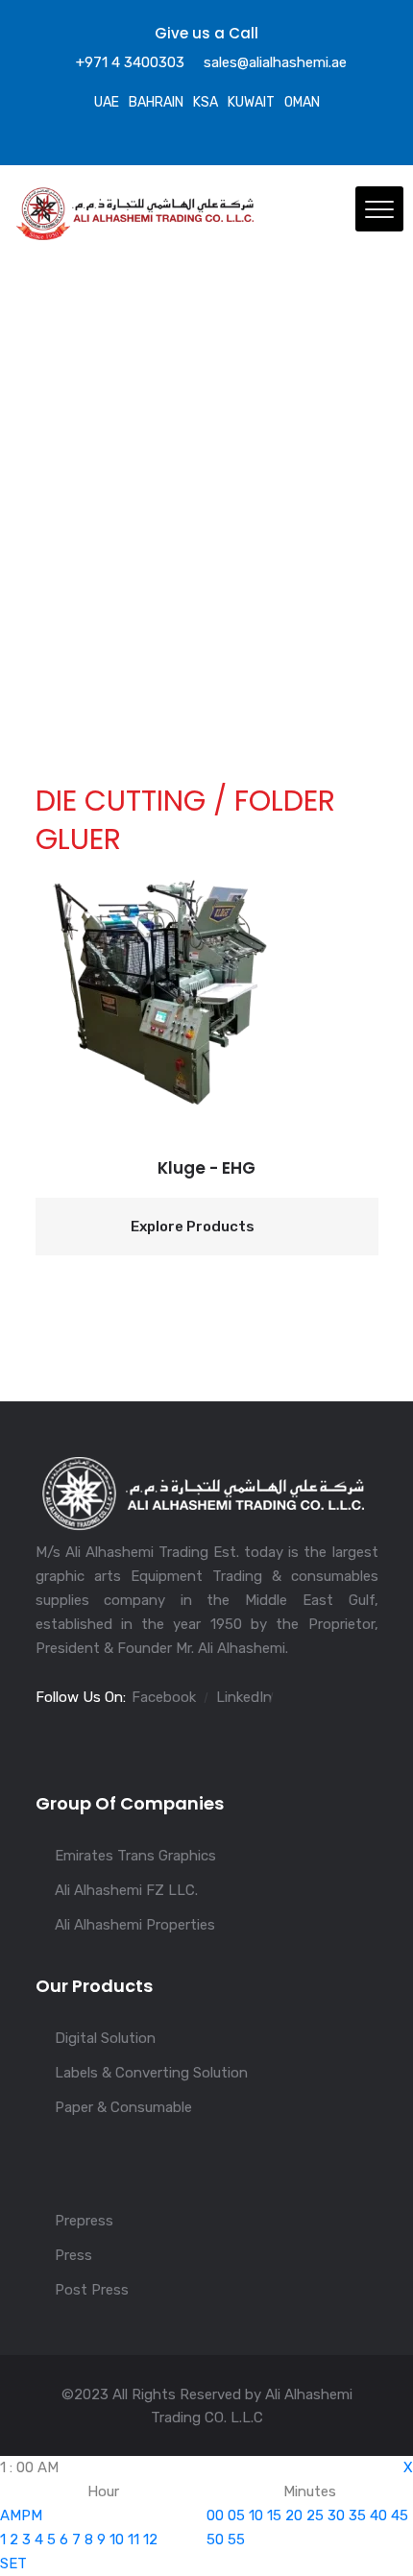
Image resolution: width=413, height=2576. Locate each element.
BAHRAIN (156, 102)
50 (215, 2540)
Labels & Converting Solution (151, 2073)
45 (400, 2515)
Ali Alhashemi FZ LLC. (126, 1890)
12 (150, 2540)
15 (274, 2515)
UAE (107, 102)
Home (55, 593)
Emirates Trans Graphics (135, 1856)
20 (294, 2515)
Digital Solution (105, 2038)
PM (32, 2515)
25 (315, 2515)
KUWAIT (251, 102)
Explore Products (193, 1227)
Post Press (92, 2290)
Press (73, 2255)
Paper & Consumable (123, 2107)
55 (236, 2540)
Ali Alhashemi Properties (135, 1925)
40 (378, 2515)
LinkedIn (244, 1697)
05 (236, 2515)
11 (134, 2540)
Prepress (84, 2221)
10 (117, 2540)
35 (357, 2515)
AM (11, 2515)
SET (13, 2564)
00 (215, 2515)
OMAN (302, 102)
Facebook (164, 1697)
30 (336, 2515)
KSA (206, 102)
